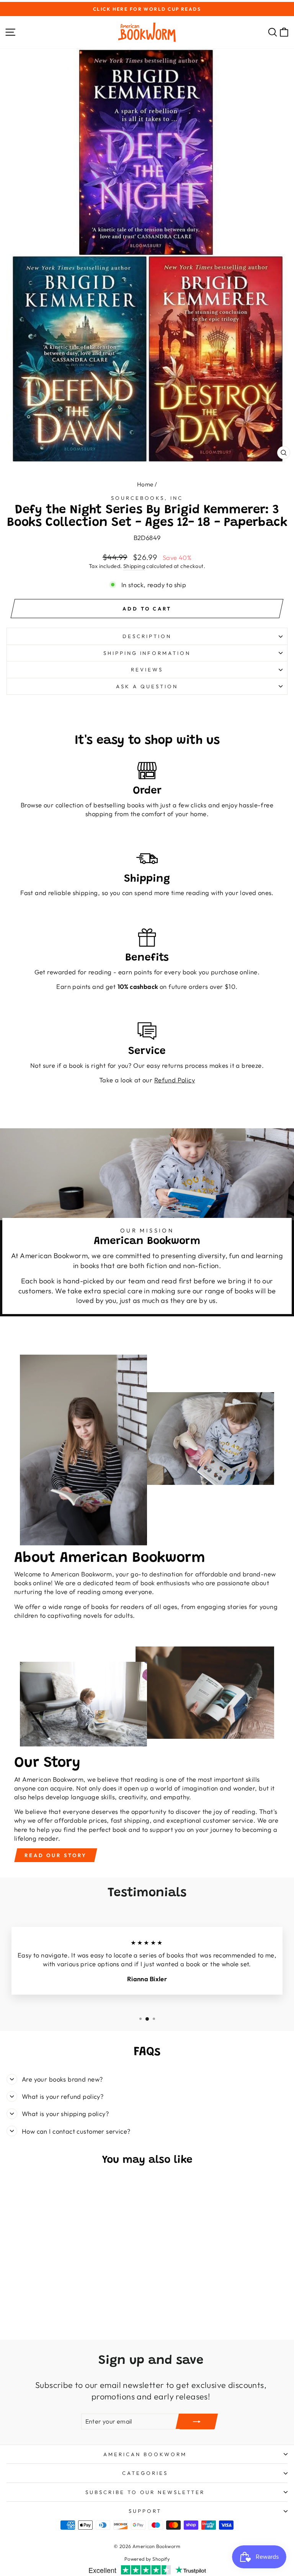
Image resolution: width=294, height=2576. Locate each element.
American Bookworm (145, 2454)
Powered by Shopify (147, 2559)
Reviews (147, 669)
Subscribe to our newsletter (145, 2492)
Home (145, 484)
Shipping (134, 566)
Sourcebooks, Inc (147, 498)
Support (145, 2511)
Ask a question (147, 686)
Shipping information (147, 653)
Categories (145, 2473)
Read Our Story (56, 1855)
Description (147, 636)
